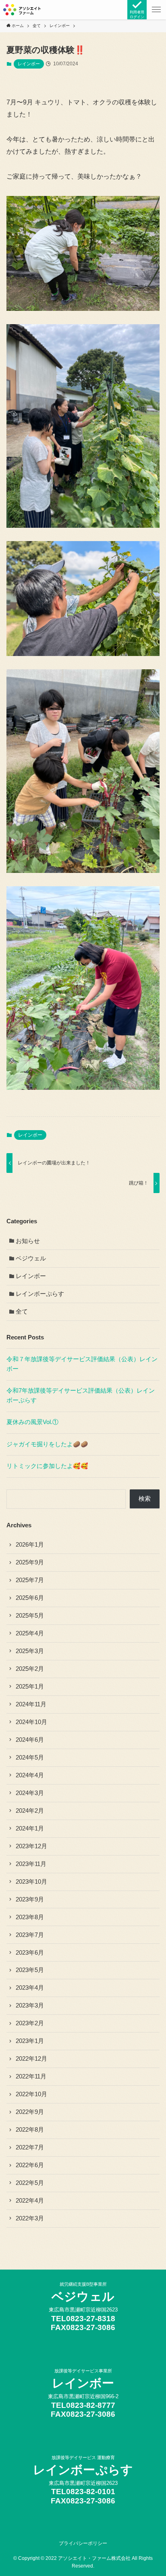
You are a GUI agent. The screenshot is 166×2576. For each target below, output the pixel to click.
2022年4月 (30, 2201)
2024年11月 (31, 1704)
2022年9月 (30, 2112)
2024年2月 (30, 1811)
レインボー (29, 64)
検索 (145, 1499)
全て (22, 1312)
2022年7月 (30, 2147)
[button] (156, 10)
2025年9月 (30, 1562)
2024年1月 (30, 1828)
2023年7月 (30, 1935)
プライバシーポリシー (83, 2543)
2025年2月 (30, 1669)
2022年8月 (30, 2130)
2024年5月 (30, 1758)
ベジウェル (31, 1258)
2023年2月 (30, 2023)
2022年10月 (31, 2094)
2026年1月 (30, 1545)
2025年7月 (30, 1580)
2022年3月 (30, 2218)
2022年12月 (31, 2059)
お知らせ (28, 1241)
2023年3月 (30, 2005)
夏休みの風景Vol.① (32, 1422)
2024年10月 (31, 1722)
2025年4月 (30, 1633)
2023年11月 (31, 1864)
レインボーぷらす (40, 1294)
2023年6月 (30, 1953)
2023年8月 (30, 1917)
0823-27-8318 (91, 2319)
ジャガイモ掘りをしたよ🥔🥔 (47, 1444)
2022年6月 (30, 2165)
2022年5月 (30, 2183)
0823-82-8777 (91, 2405)
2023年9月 (30, 1899)
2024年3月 (30, 1793)
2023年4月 (30, 1988)
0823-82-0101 (91, 2492)
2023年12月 (31, 1846)
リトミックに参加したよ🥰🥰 (47, 1466)
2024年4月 (30, 1775)
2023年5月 (30, 1970)
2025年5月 (30, 1616)
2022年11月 (31, 2076)
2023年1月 (30, 2041)
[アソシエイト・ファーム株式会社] (22, 10)
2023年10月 (31, 1882)
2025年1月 (30, 1687)
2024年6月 (30, 1740)
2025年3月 (30, 1651)
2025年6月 (30, 1598)
